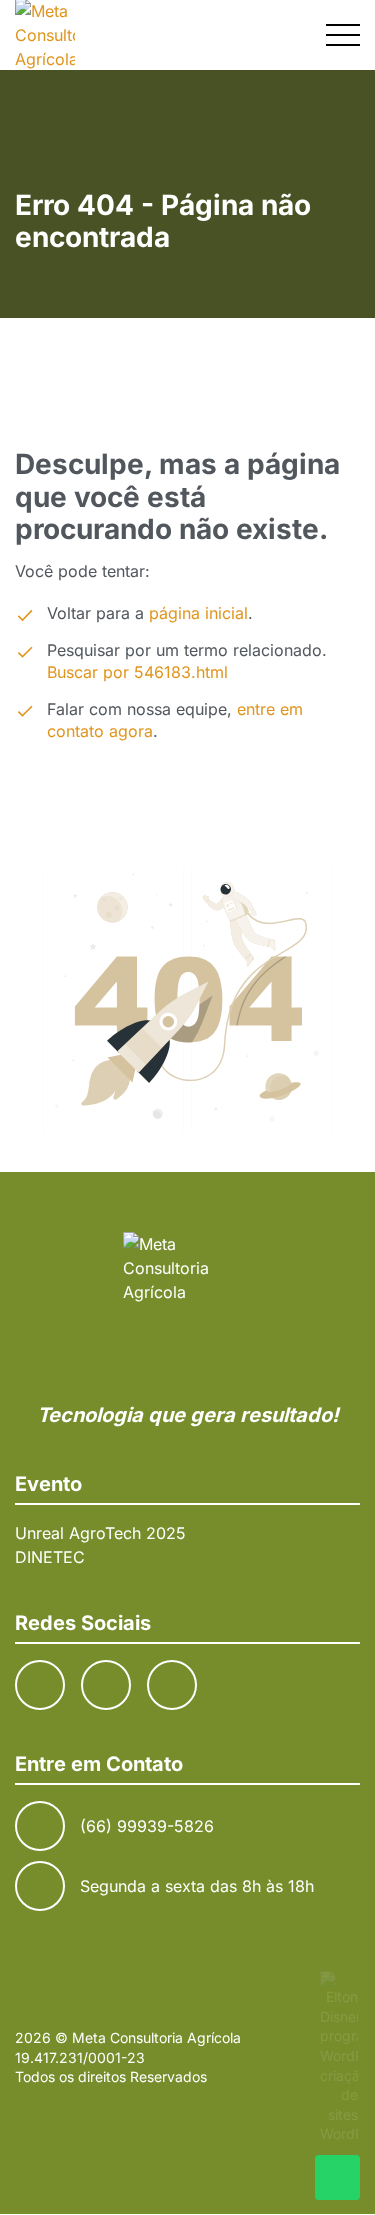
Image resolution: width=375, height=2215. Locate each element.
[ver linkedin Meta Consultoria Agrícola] (172, 1685)
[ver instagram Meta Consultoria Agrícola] (106, 1685)
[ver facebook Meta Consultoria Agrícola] (40, 1685)
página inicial (198, 613)
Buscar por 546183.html (137, 672)
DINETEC (50, 1557)
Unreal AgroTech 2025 (100, 1533)
